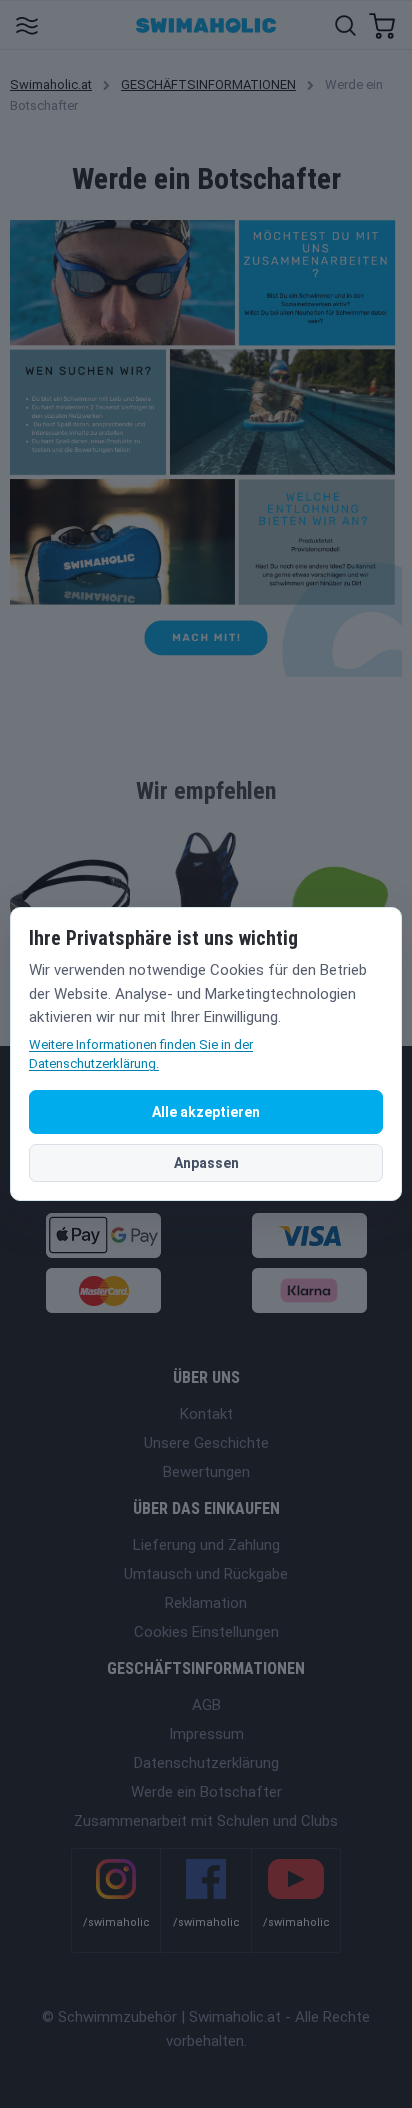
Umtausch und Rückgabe (206, 1574)
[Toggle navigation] (26, 24)
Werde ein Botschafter (206, 1792)
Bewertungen (206, 1472)
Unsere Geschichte (206, 1443)
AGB (206, 1705)
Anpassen (206, 1163)
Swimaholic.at (51, 84)
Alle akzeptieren (206, 1112)
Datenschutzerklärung (206, 1763)
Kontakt (206, 1414)
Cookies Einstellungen (206, 1632)
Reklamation (206, 1603)
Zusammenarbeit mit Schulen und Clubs (206, 1821)
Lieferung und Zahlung (206, 1545)
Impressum (206, 1734)
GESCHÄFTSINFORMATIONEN (208, 84)
